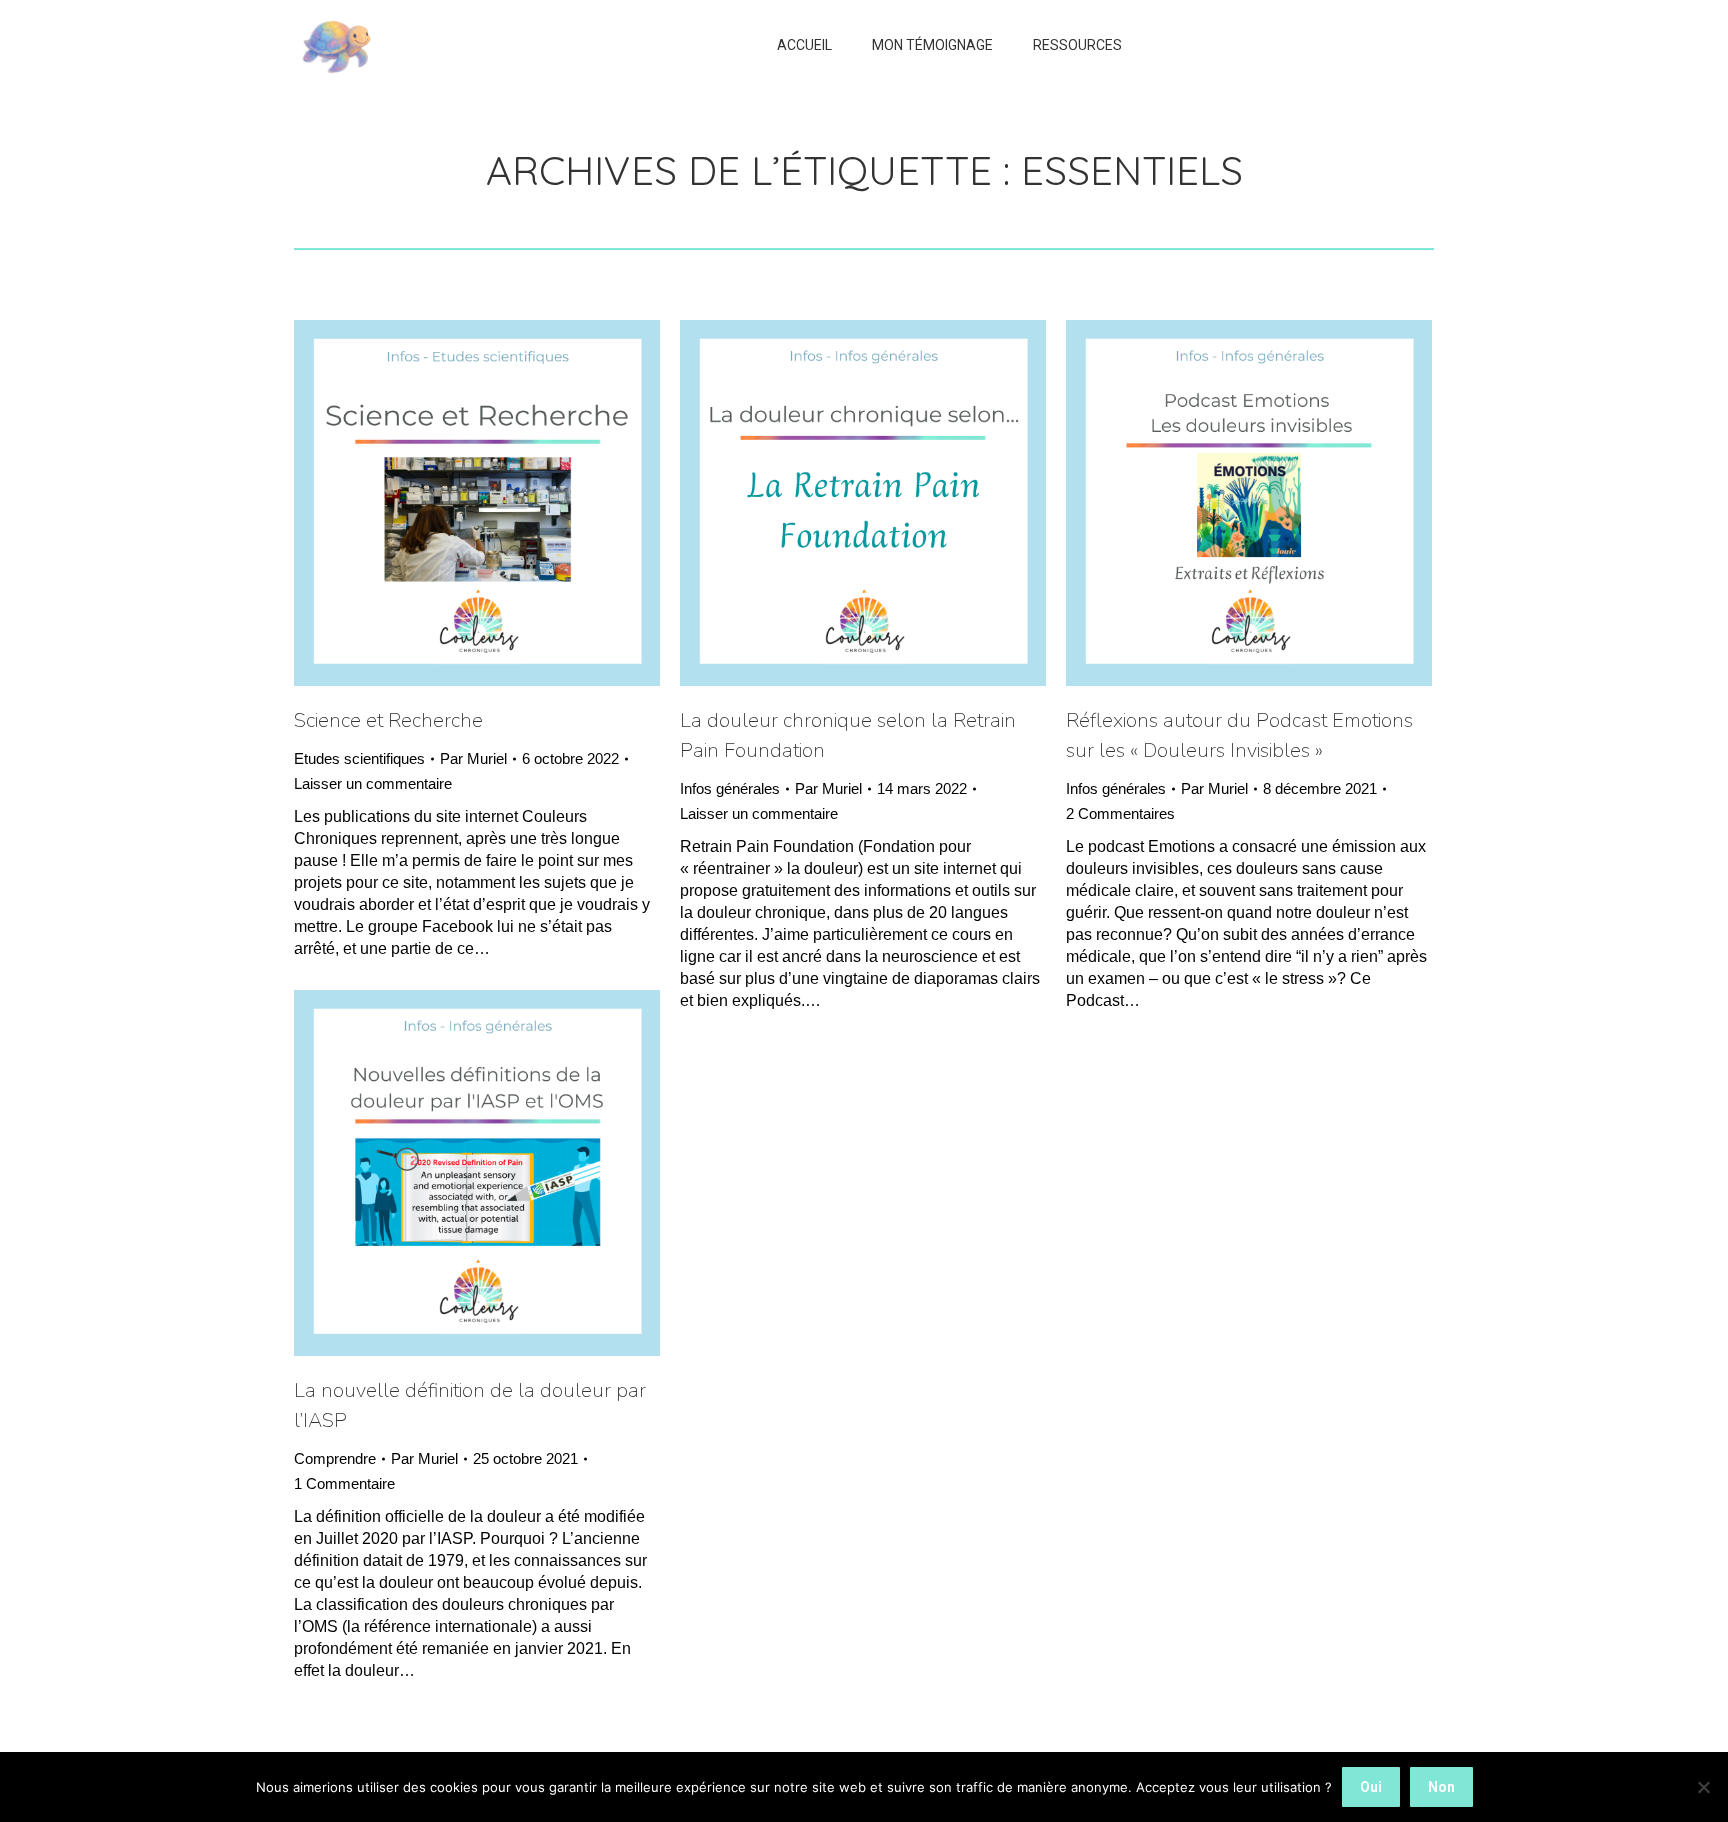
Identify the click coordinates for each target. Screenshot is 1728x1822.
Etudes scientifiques (359, 758)
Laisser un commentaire (373, 783)
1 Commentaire (344, 1483)
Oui (1371, 1787)
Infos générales (730, 788)
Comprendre (335, 1458)
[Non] (1703, 1787)
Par (473, 758)
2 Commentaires (1120, 813)
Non (1441, 1787)
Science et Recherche (388, 720)
